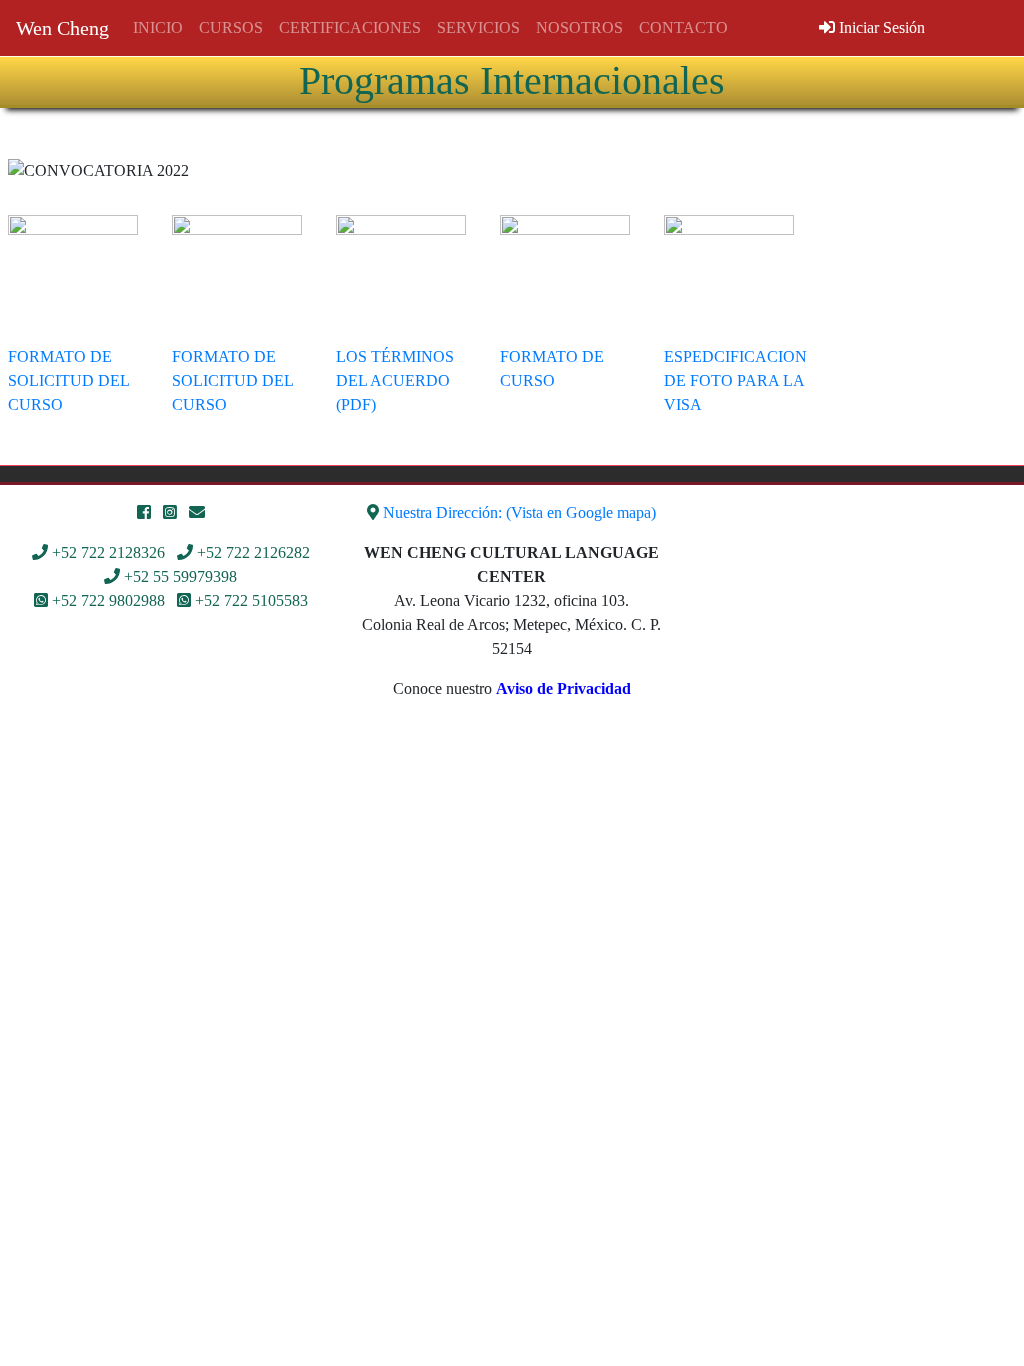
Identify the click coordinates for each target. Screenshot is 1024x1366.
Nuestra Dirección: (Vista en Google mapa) (519, 512)
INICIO (158, 27)
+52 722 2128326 (108, 552)
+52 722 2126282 (253, 552)
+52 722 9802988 (108, 600)
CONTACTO (683, 27)
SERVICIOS (478, 27)
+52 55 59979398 (180, 576)
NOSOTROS (579, 27)
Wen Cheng (62, 28)
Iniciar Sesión (880, 27)
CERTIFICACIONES (350, 27)
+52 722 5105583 (251, 600)
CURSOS (231, 27)
